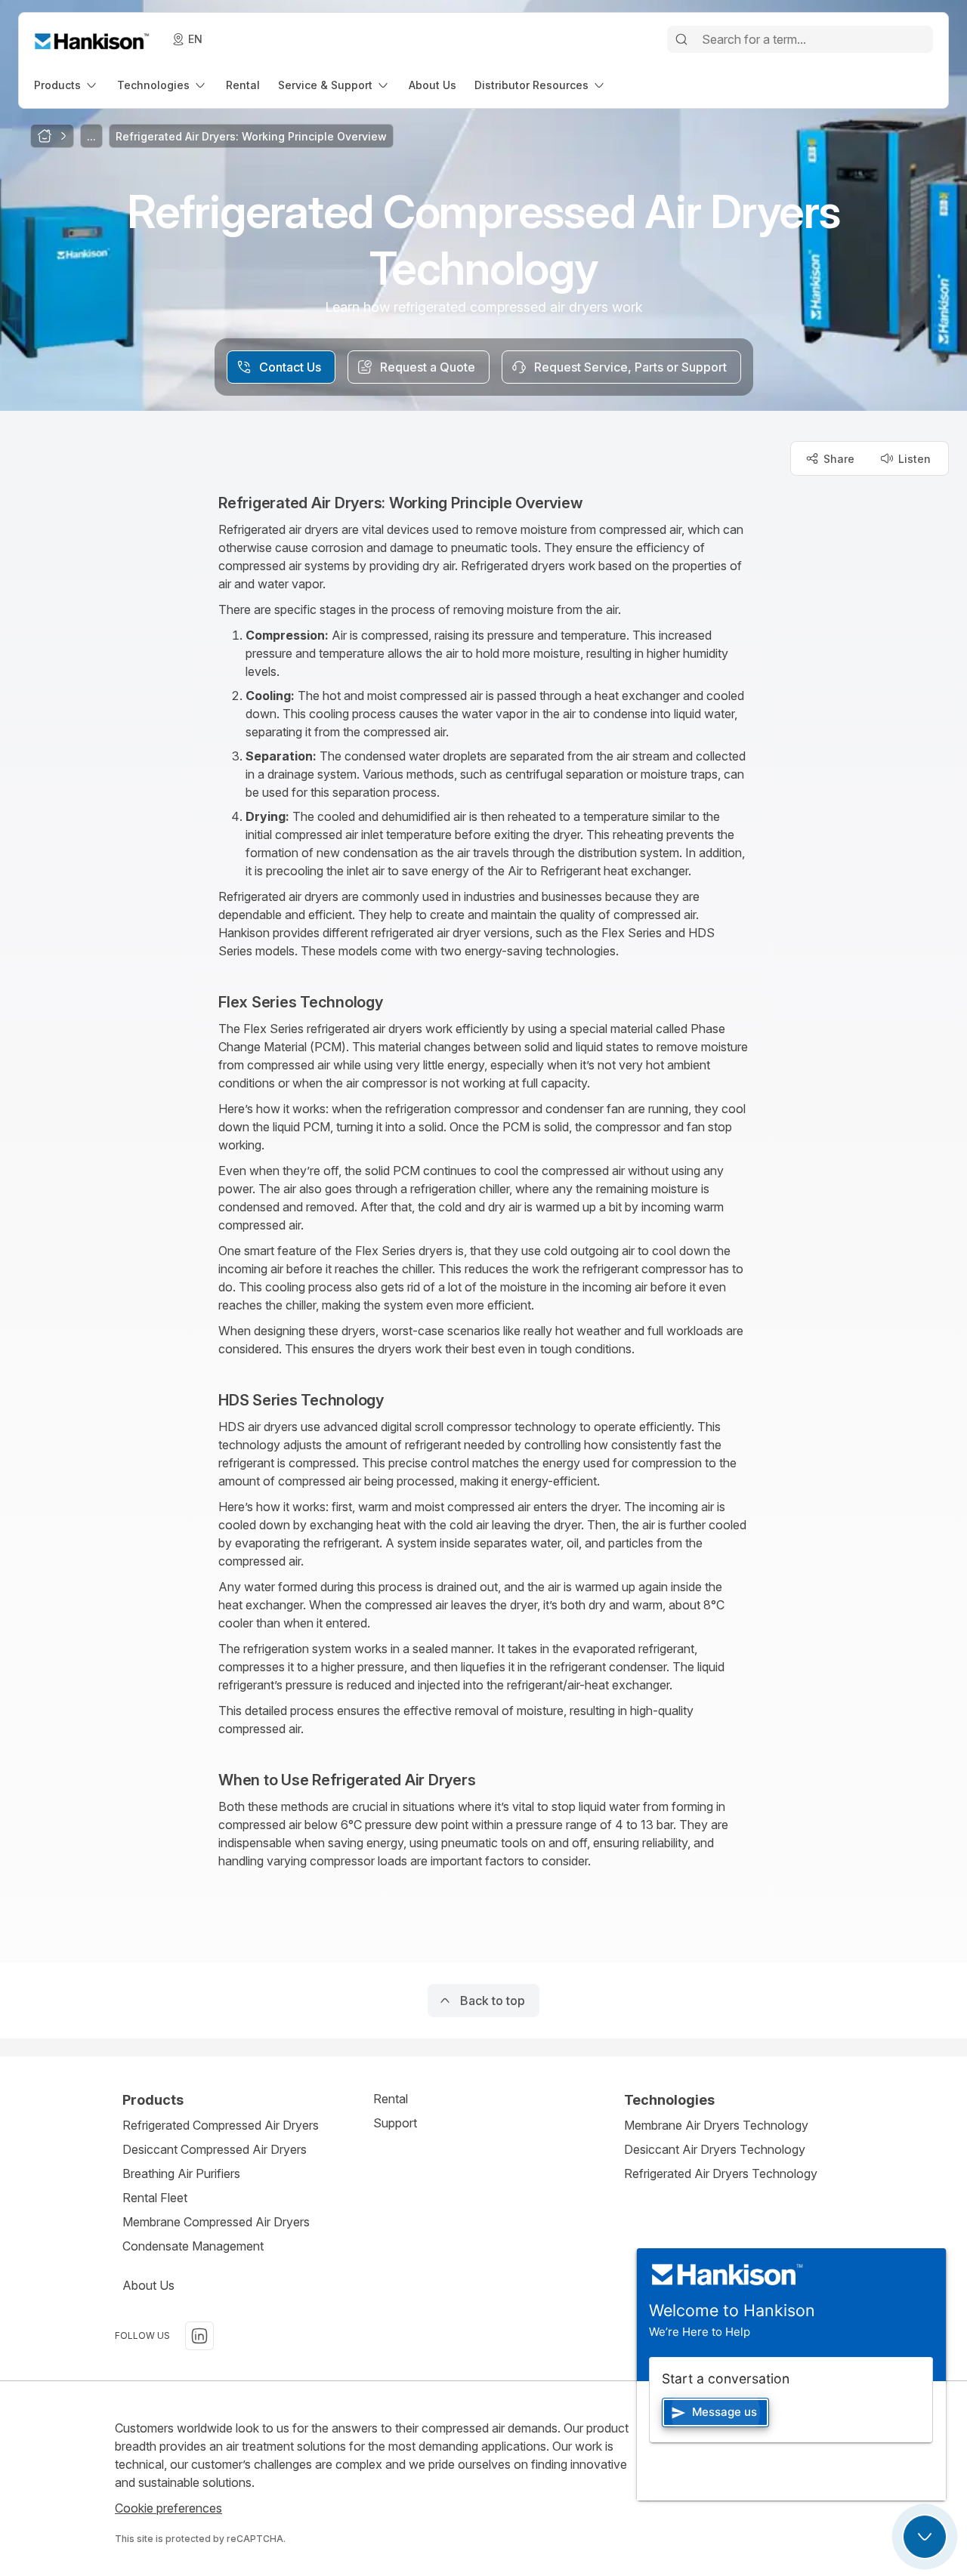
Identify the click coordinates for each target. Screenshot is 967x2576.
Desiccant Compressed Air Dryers (215, 2149)
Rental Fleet (155, 2198)
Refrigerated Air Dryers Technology (721, 2173)
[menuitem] (66, 85)
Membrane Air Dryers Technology (716, 2125)
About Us (148, 2285)
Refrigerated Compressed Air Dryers (221, 2125)
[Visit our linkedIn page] (199, 2336)
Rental (391, 2099)
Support (395, 2123)
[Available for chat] (925, 2537)
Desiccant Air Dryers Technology (715, 2149)
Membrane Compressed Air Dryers (216, 2222)
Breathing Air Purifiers (181, 2173)
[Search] (681, 39)
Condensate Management (193, 2246)
